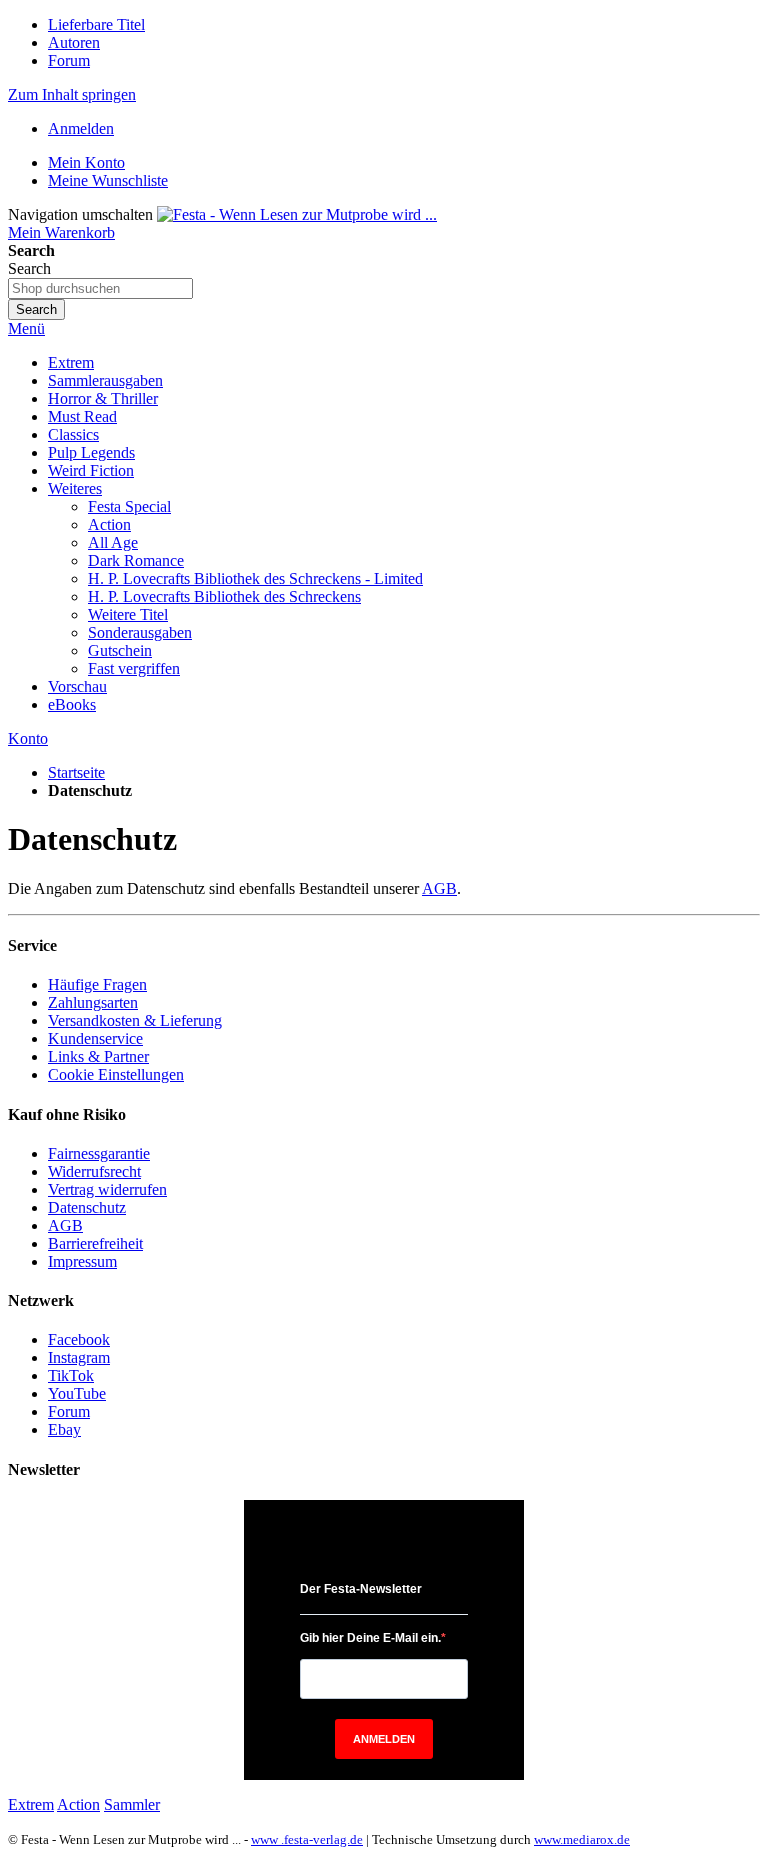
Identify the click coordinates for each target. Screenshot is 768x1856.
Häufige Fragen (97, 984)
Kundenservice (95, 1038)
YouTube (77, 1393)
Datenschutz (87, 1207)
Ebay (64, 1429)
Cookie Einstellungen (116, 1074)
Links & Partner (98, 1056)
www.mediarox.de (582, 1839)
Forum (69, 60)
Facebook (79, 1339)
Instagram (79, 1357)
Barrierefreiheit (95, 1243)
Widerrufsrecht (94, 1171)
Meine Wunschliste (108, 180)
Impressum (82, 1261)
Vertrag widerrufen (107, 1189)
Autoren (74, 42)
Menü (26, 328)
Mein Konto (86, 162)
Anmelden (81, 128)
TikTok (71, 1375)
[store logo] (297, 214)
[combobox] (100, 288)
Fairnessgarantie (99, 1153)
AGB (439, 888)
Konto (28, 738)
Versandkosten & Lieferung (135, 1020)
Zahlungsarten (93, 1002)
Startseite (76, 772)
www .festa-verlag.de (307, 1839)
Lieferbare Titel (96, 24)
